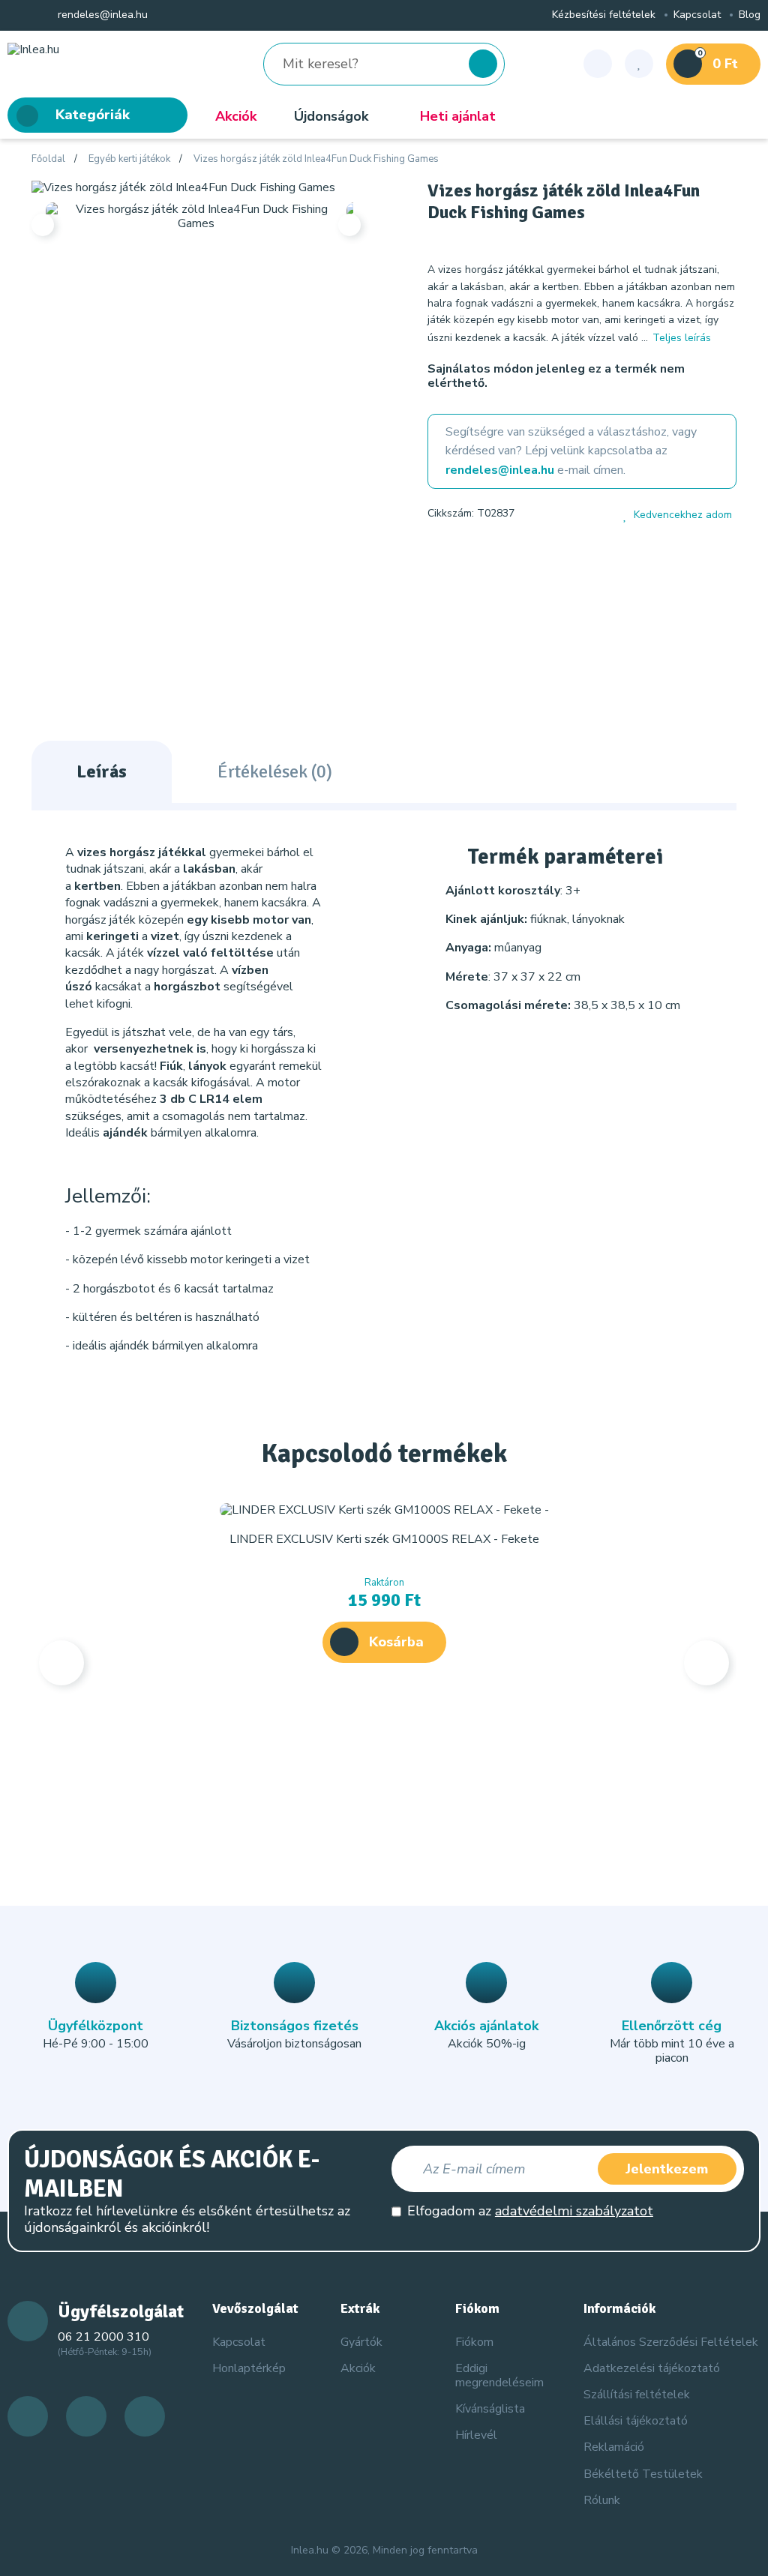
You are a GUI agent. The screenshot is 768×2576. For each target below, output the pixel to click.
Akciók (236, 116)
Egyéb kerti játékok (129, 160)
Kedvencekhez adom (683, 515)
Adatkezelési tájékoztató (652, 2368)
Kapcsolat (697, 15)
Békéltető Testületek (643, 2474)
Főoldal (48, 160)
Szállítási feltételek (637, 2395)
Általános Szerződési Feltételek (671, 2342)
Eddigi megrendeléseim (499, 2375)
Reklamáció (614, 2447)
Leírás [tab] (102, 771)
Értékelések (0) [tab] (275, 771)
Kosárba (396, 1642)
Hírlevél (476, 2435)
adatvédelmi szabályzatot (574, 2211)
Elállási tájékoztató (636, 2421)
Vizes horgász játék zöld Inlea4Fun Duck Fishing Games (316, 160)
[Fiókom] (598, 64)
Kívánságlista (490, 2409)
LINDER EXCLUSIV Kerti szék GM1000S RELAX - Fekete (384, 1539)
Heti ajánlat (458, 116)
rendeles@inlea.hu (101, 15)
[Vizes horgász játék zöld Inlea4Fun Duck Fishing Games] (183, 187)
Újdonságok (331, 116)
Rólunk (602, 2500)
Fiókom (474, 2342)
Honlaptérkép (249, 2368)
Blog (750, 15)
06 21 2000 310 (103, 2337)
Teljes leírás (682, 338)
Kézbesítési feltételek (604, 15)
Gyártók (361, 2342)
